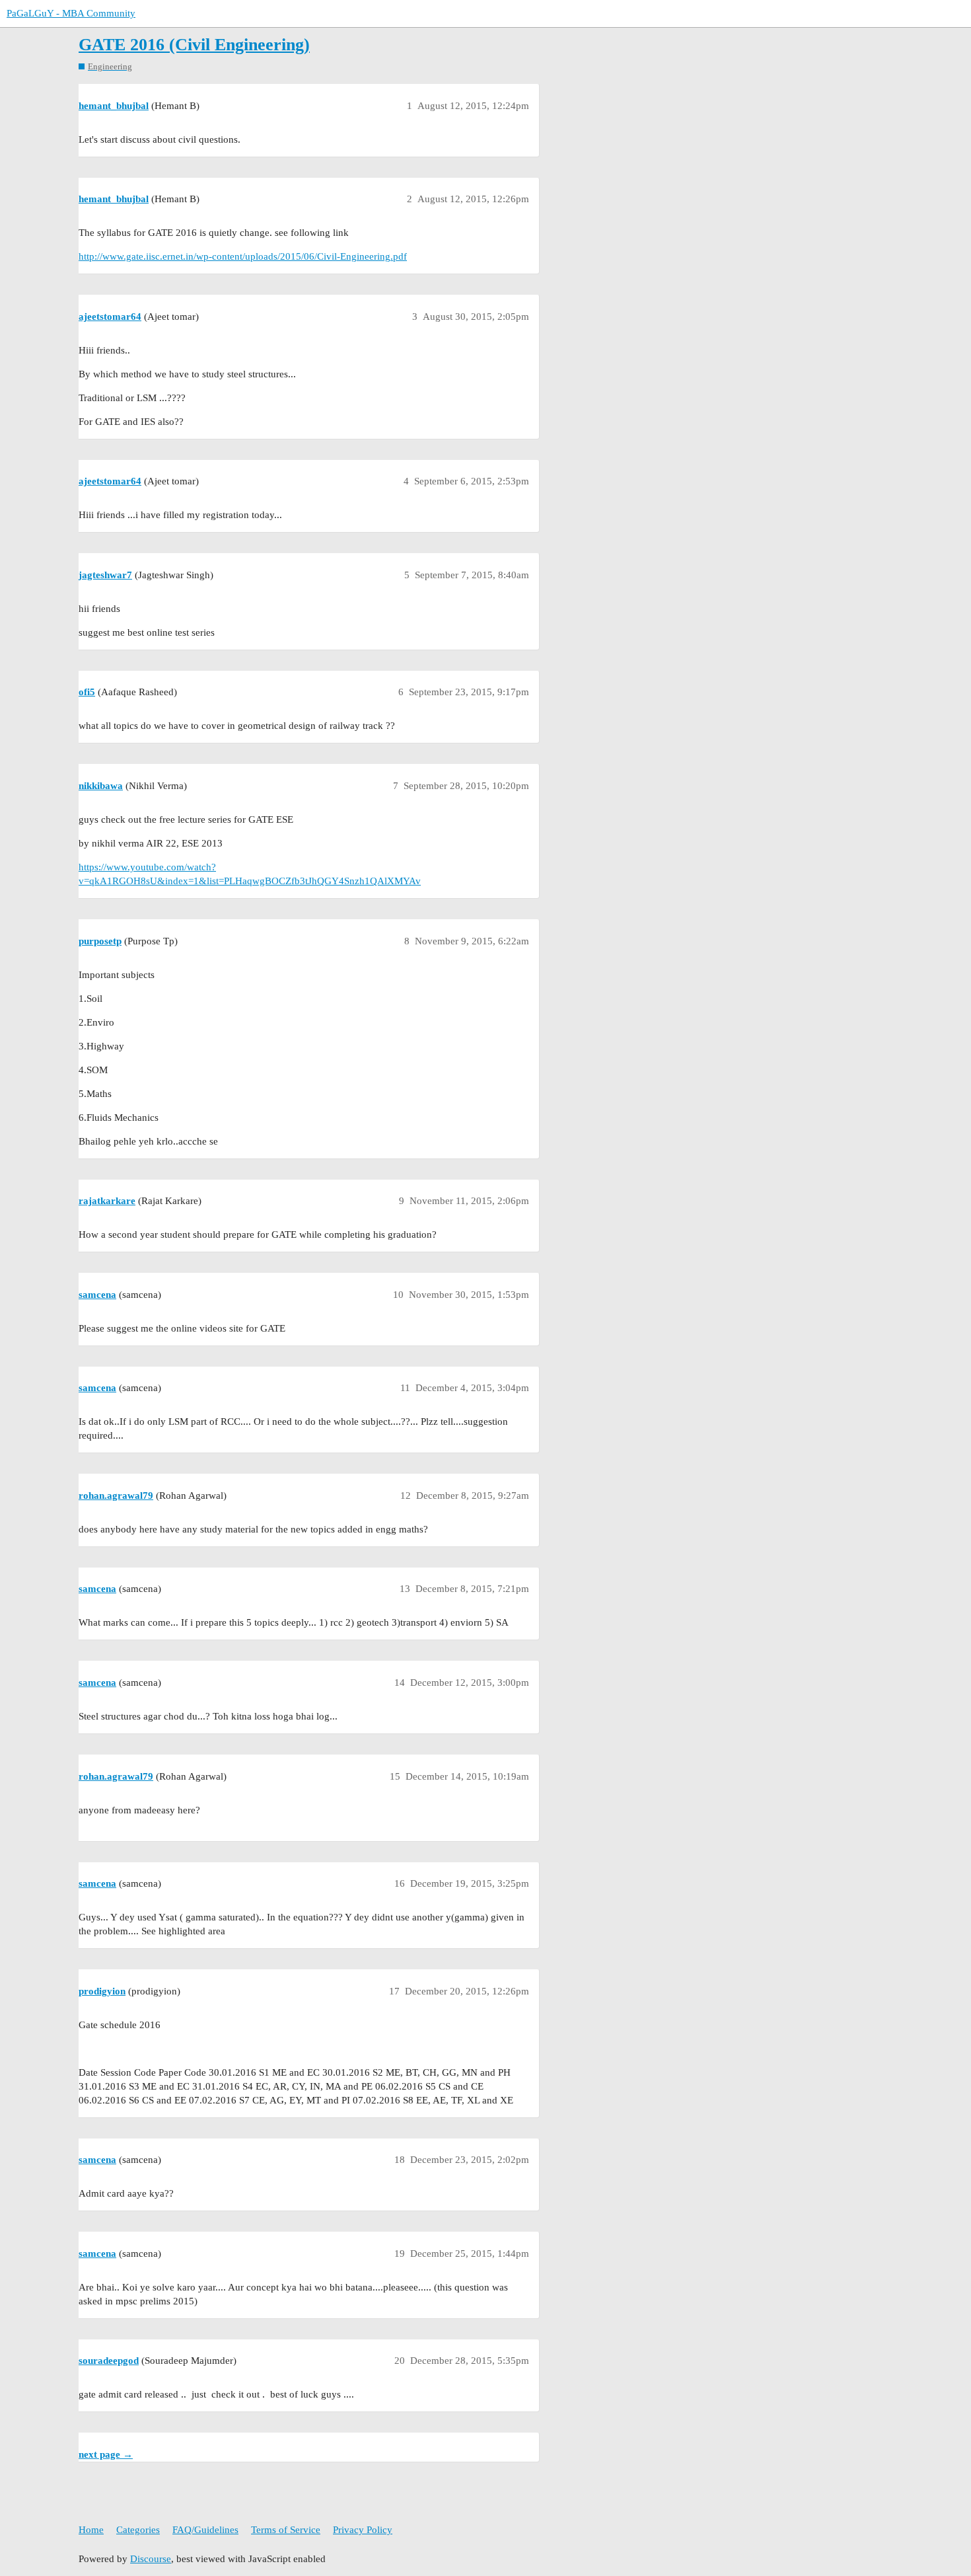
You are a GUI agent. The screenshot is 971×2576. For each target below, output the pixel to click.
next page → (106, 2454)
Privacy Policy (363, 2530)
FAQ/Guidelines (205, 2530)
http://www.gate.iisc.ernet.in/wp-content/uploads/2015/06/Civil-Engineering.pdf (243, 256)
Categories (138, 2530)
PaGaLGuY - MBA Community (71, 13)
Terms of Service (286, 2530)
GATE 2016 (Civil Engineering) (194, 45)
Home (91, 2530)
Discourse (151, 2559)
